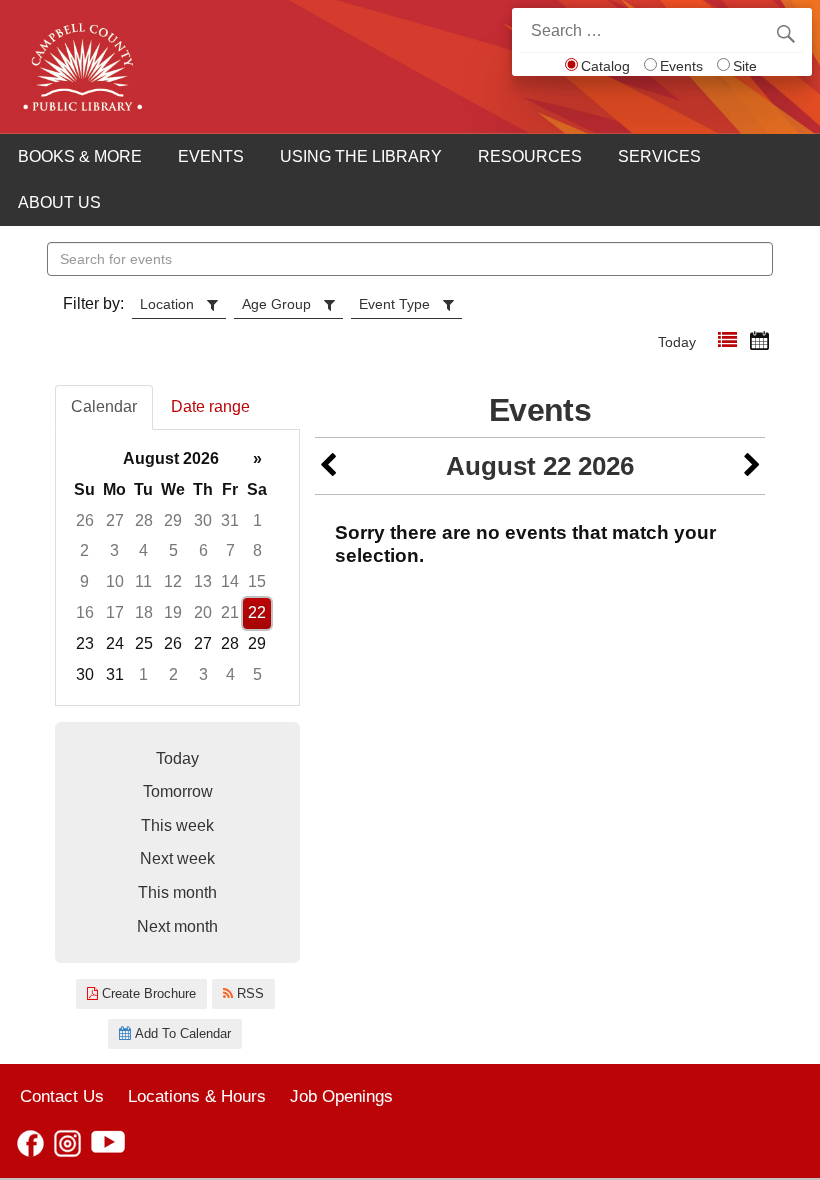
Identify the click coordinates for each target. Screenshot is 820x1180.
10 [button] (115, 581)
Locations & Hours (197, 1096)
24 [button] (115, 643)
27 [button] (115, 520)
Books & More (80, 156)
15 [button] (257, 581)
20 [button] (203, 612)
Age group (276, 304)
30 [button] (203, 520)
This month (177, 892)
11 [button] (143, 581)
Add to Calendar (181, 1033)
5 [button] (173, 550)
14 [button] (230, 581)
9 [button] (84, 581)
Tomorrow (178, 791)
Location (167, 304)
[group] (177, 567)
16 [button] (85, 612)
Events (681, 66)
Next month (177, 926)
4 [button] (143, 550)
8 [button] (257, 550)
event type (394, 304)
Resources (530, 156)
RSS (248, 993)
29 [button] (173, 520)
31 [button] (230, 520)
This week (177, 825)
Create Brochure (147, 993)
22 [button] (257, 612)
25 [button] (144, 643)
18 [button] (144, 612)
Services (659, 156)
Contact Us (62, 1096)
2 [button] (84, 550)
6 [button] (203, 550)
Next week (177, 858)
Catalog (605, 66)
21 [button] (230, 612)
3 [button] (114, 550)
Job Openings (341, 1096)
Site (745, 66)
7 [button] (230, 550)
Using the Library (361, 156)
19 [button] (173, 612)
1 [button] (257, 520)
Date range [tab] (210, 406)
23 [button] (85, 643)
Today (677, 342)
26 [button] (85, 520)
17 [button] (115, 612)
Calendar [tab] (104, 406)
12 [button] (173, 581)
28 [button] (144, 520)
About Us (59, 202)
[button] (727, 340)
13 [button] (203, 581)
